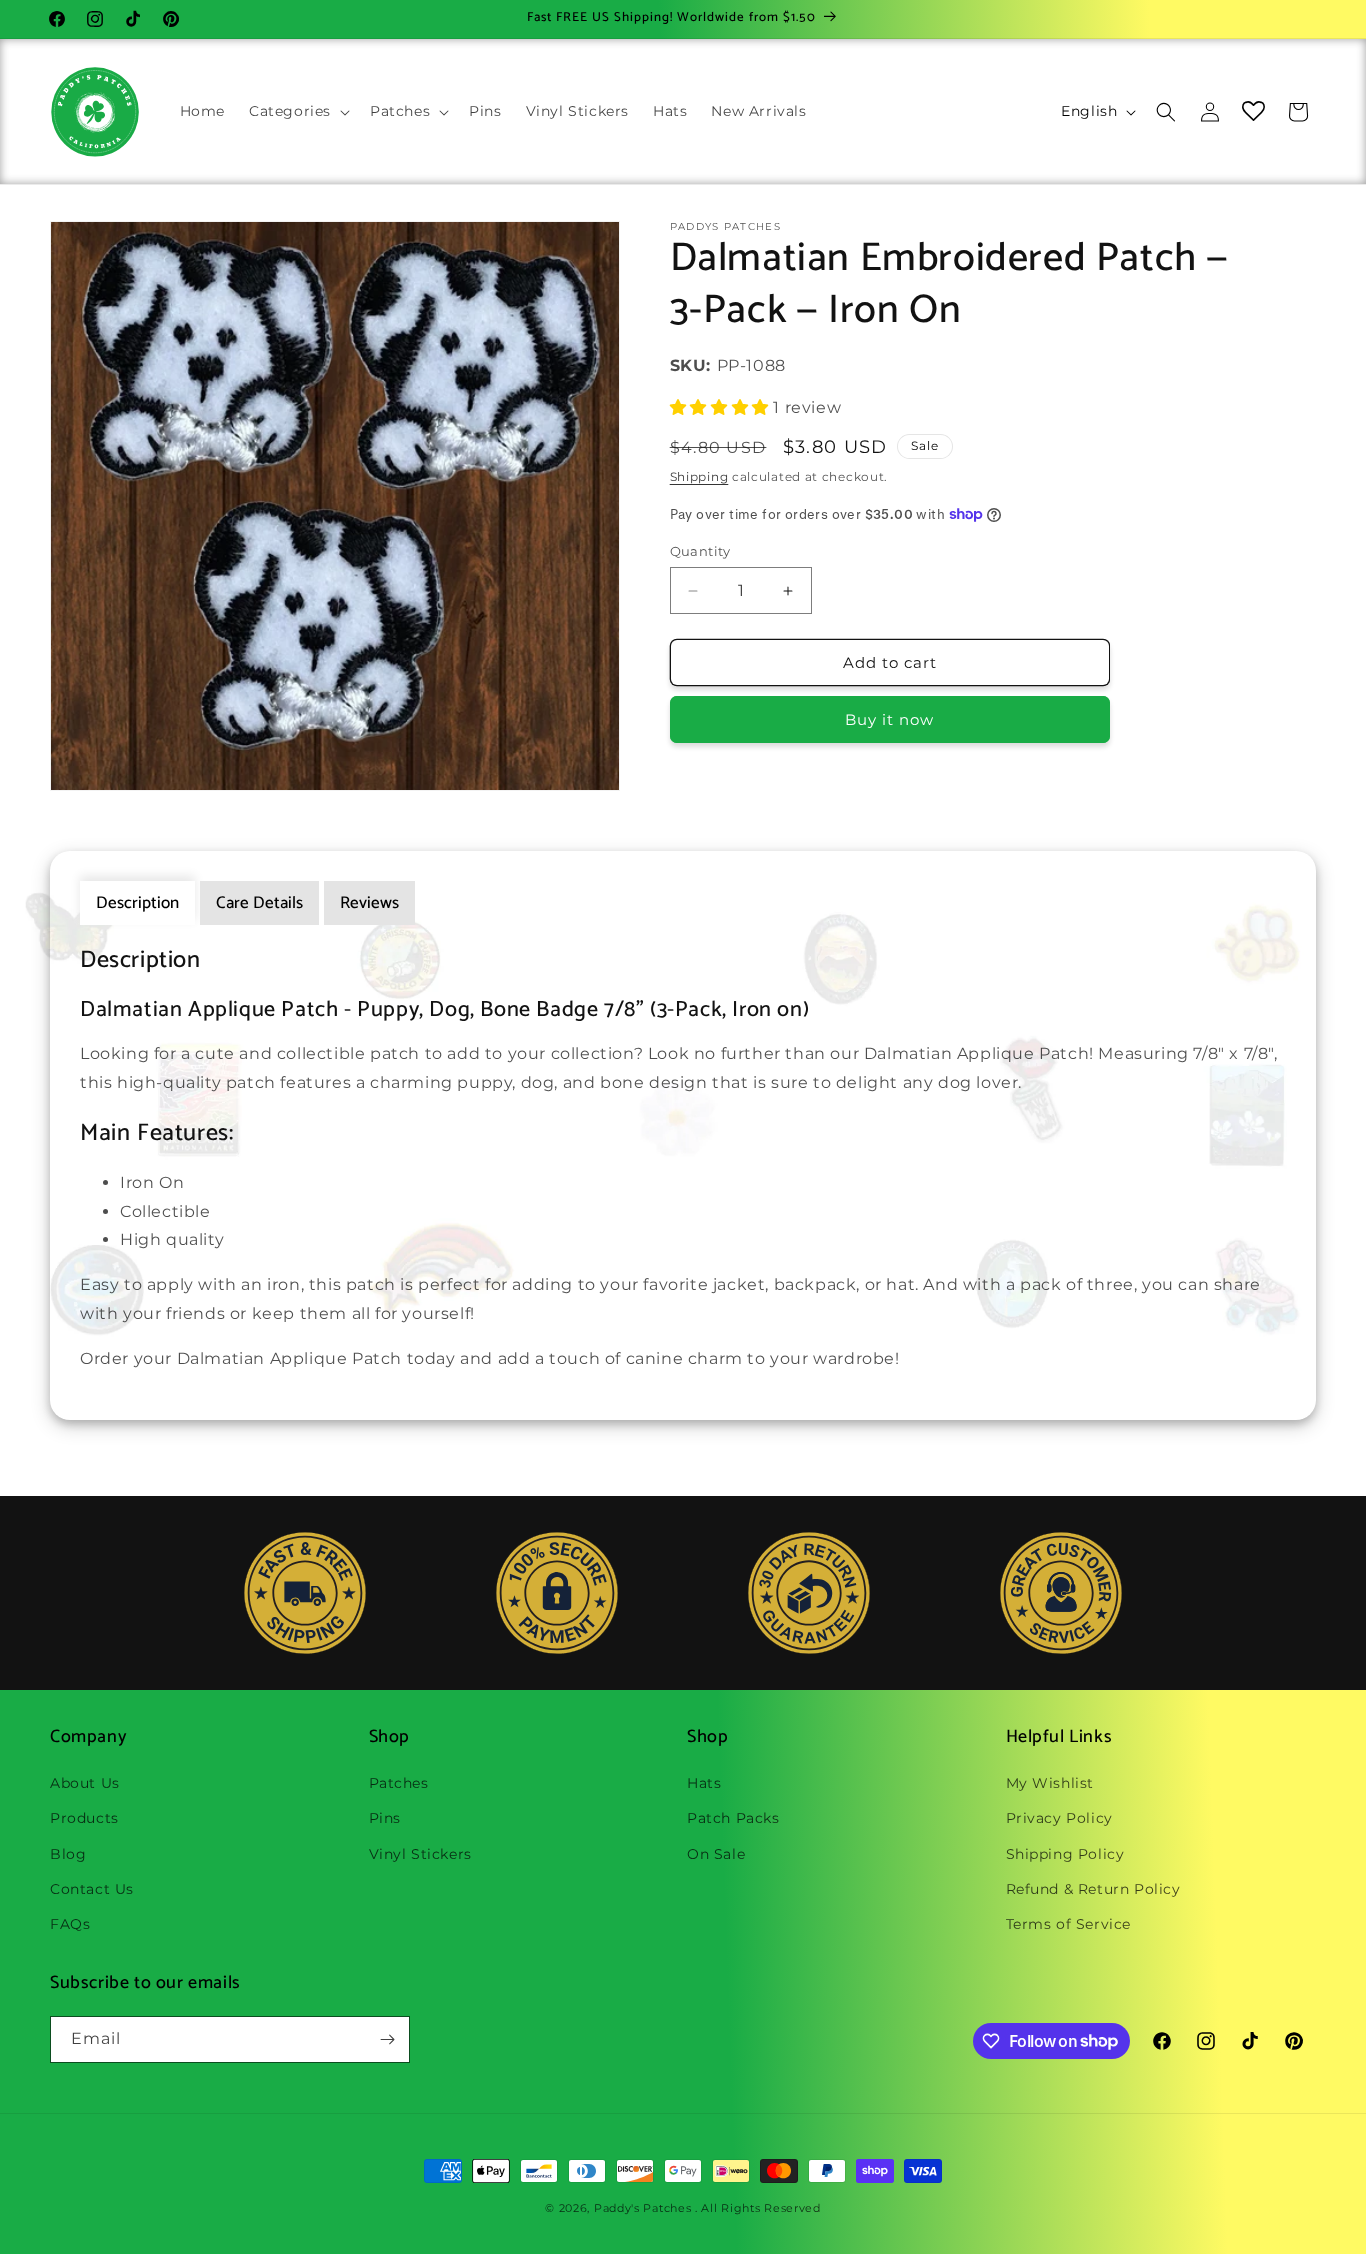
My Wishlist (1050, 1783)
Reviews (369, 903)
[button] (297, 111)
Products (84, 1818)
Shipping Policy (1065, 1854)
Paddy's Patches (643, 2208)
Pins (385, 1818)
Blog (68, 1854)
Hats (704, 1783)
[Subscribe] (387, 2039)
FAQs (70, 1924)
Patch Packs (733, 1818)
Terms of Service (1069, 1924)
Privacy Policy (1059, 1818)
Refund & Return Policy (1093, 1889)
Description (137, 903)
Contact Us (92, 1889)
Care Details (259, 903)
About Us (85, 1783)
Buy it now (889, 719)
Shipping (699, 476)
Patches (399, 1783)
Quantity (700, 551)
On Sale (716, 1854)
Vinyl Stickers (420, 1854)
